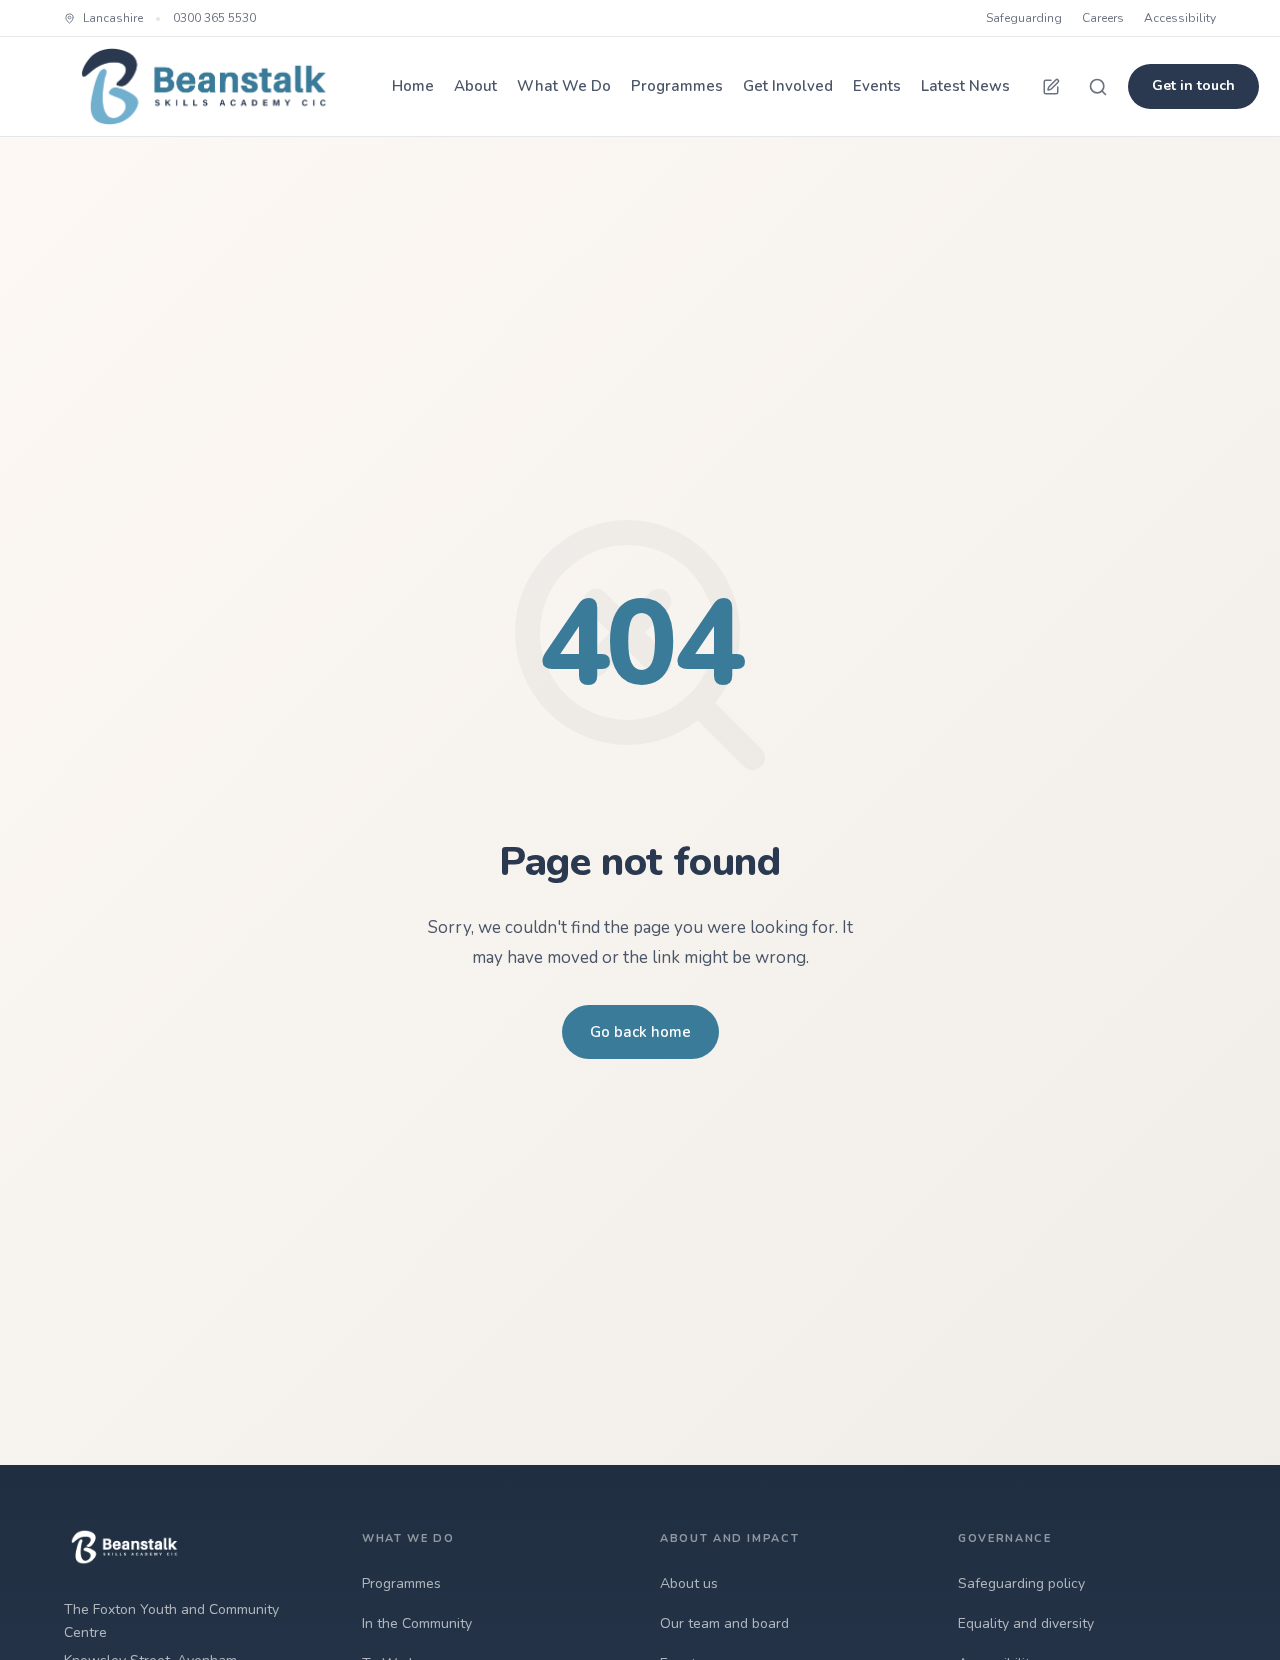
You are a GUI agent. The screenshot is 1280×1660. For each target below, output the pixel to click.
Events (877, 86)
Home (413, 86)
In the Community (417, 1623)
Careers (1103, 18)
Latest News (965, 86)
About (475, 86)
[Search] (1098, 87)
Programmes (677, 86)
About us (689, 1583)
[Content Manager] (1051, 87)
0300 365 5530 (214, 18)
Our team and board (724, 1623)
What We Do (564, 86)
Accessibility (1180, 18)
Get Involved (788, 86)
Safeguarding (1024, 18)
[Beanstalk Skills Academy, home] (204, 86)
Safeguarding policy (1021, 1583)
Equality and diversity (1026, 1623)
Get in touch (1193, 85)
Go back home (640, 1032)
